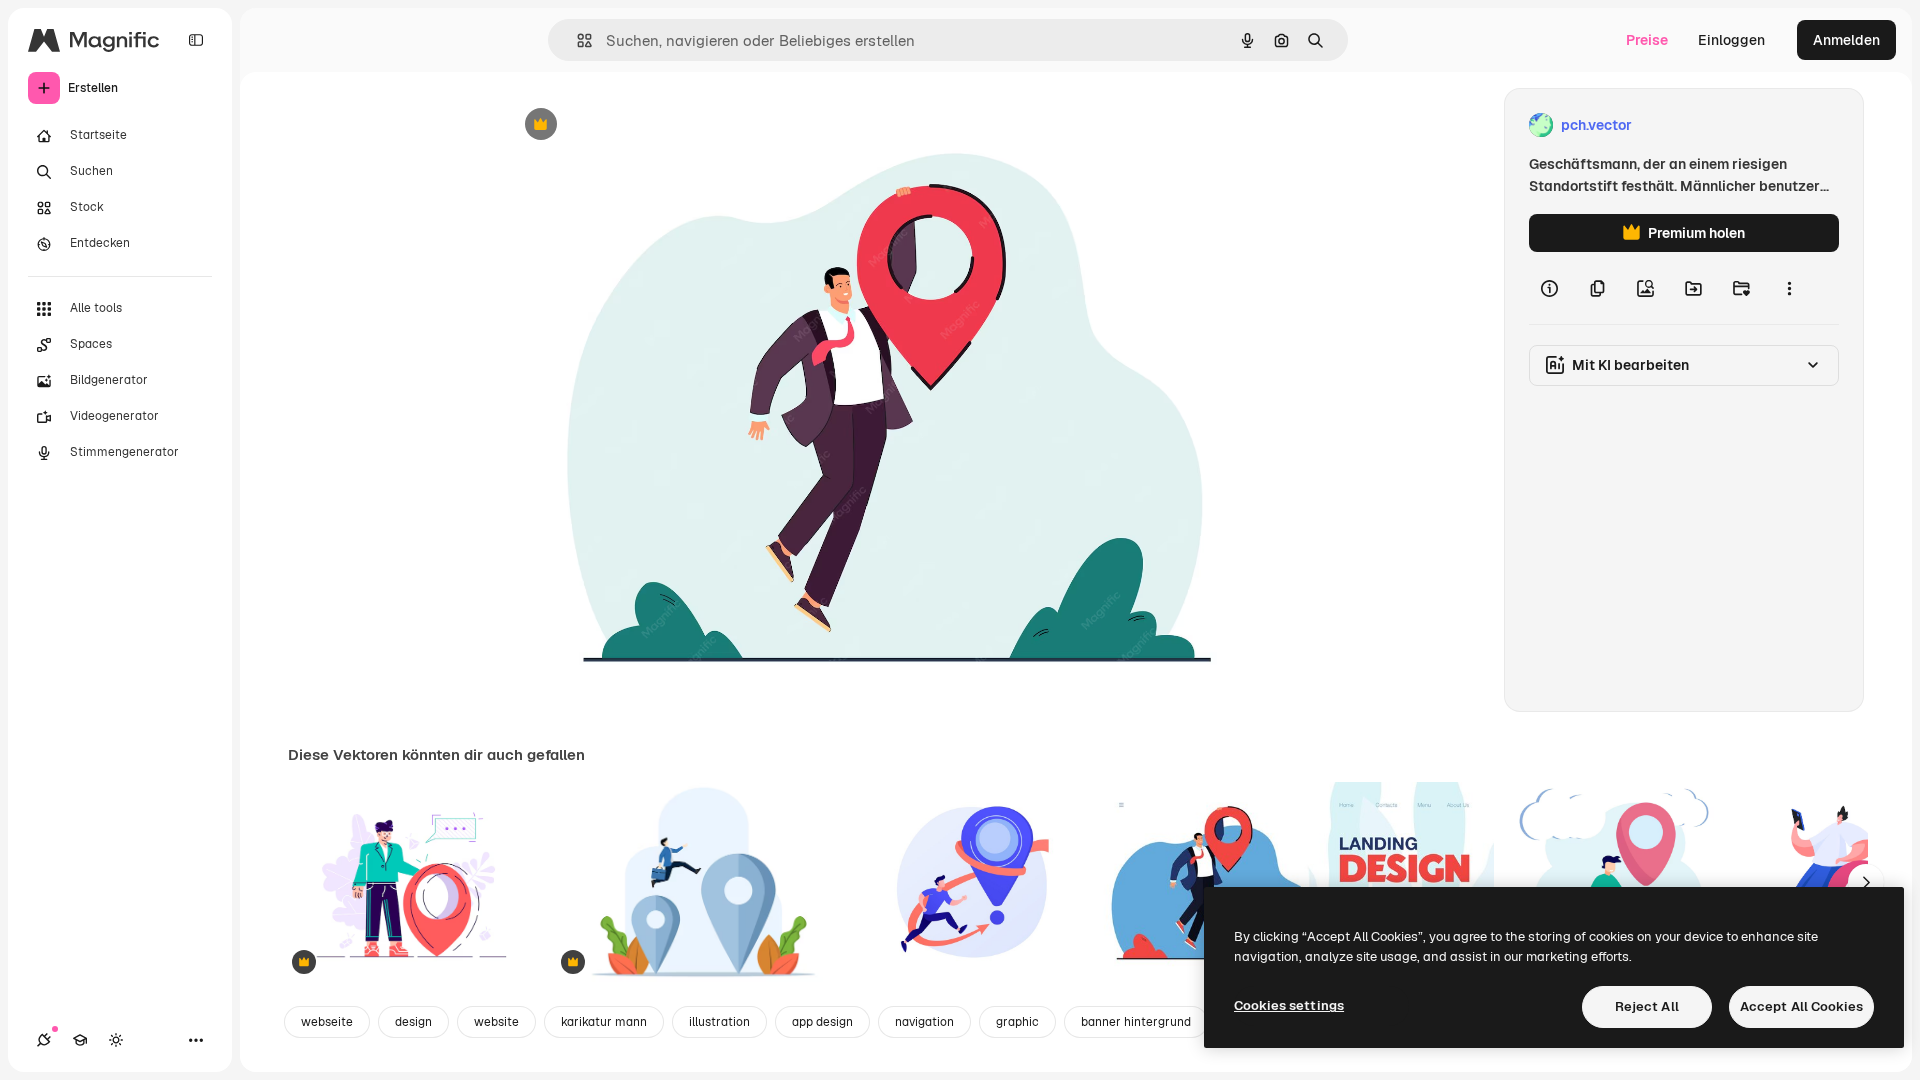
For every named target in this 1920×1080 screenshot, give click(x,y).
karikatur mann (604, 1022)
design (413, 1022)
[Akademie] (80, 1040)
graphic (1017, 1022)
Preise (1647, 40)
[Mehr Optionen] (1789, 288)
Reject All (1647, 1006)
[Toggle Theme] (116, 1040)
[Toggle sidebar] (196, 40)
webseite (327, 1022)
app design (822, 1022)
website (496, 1022)
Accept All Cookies (1801, 1006)
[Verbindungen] (44, 1040)
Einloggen (1731, 40)
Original (633, 125)
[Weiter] (1866, 882)
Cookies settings (1289, 1005)
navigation (924, 1022)
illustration (719, 1022)
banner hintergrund (1136, 1022)
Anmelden (1846, 40)
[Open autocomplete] (576, 40)
